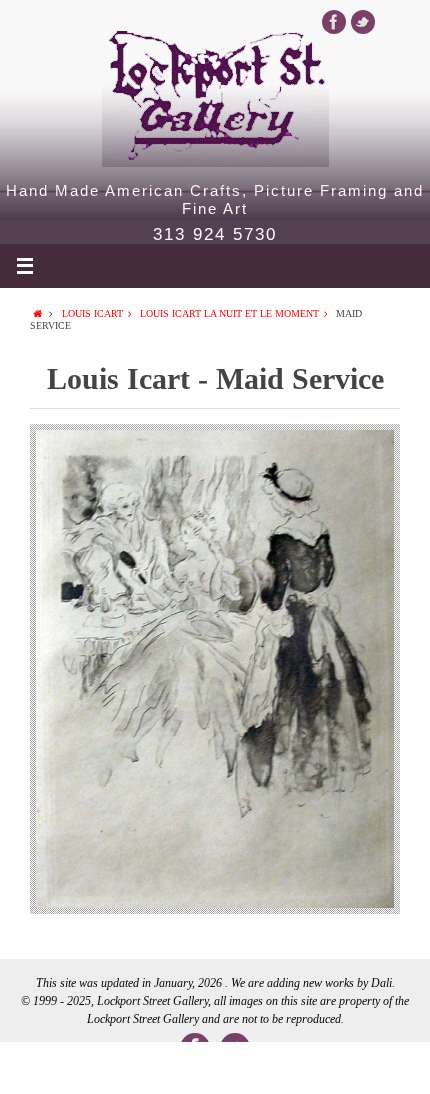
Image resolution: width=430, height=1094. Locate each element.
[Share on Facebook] (43, 1068)
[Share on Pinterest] (301, 1068)
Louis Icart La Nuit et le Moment (229, 313)
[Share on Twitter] (129, 1068)
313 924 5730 (215, 235)
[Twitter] (363, 22)
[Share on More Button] (387, 1068)
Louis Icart (92, 313)
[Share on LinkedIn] (215, 1068)
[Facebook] (334, 22)
